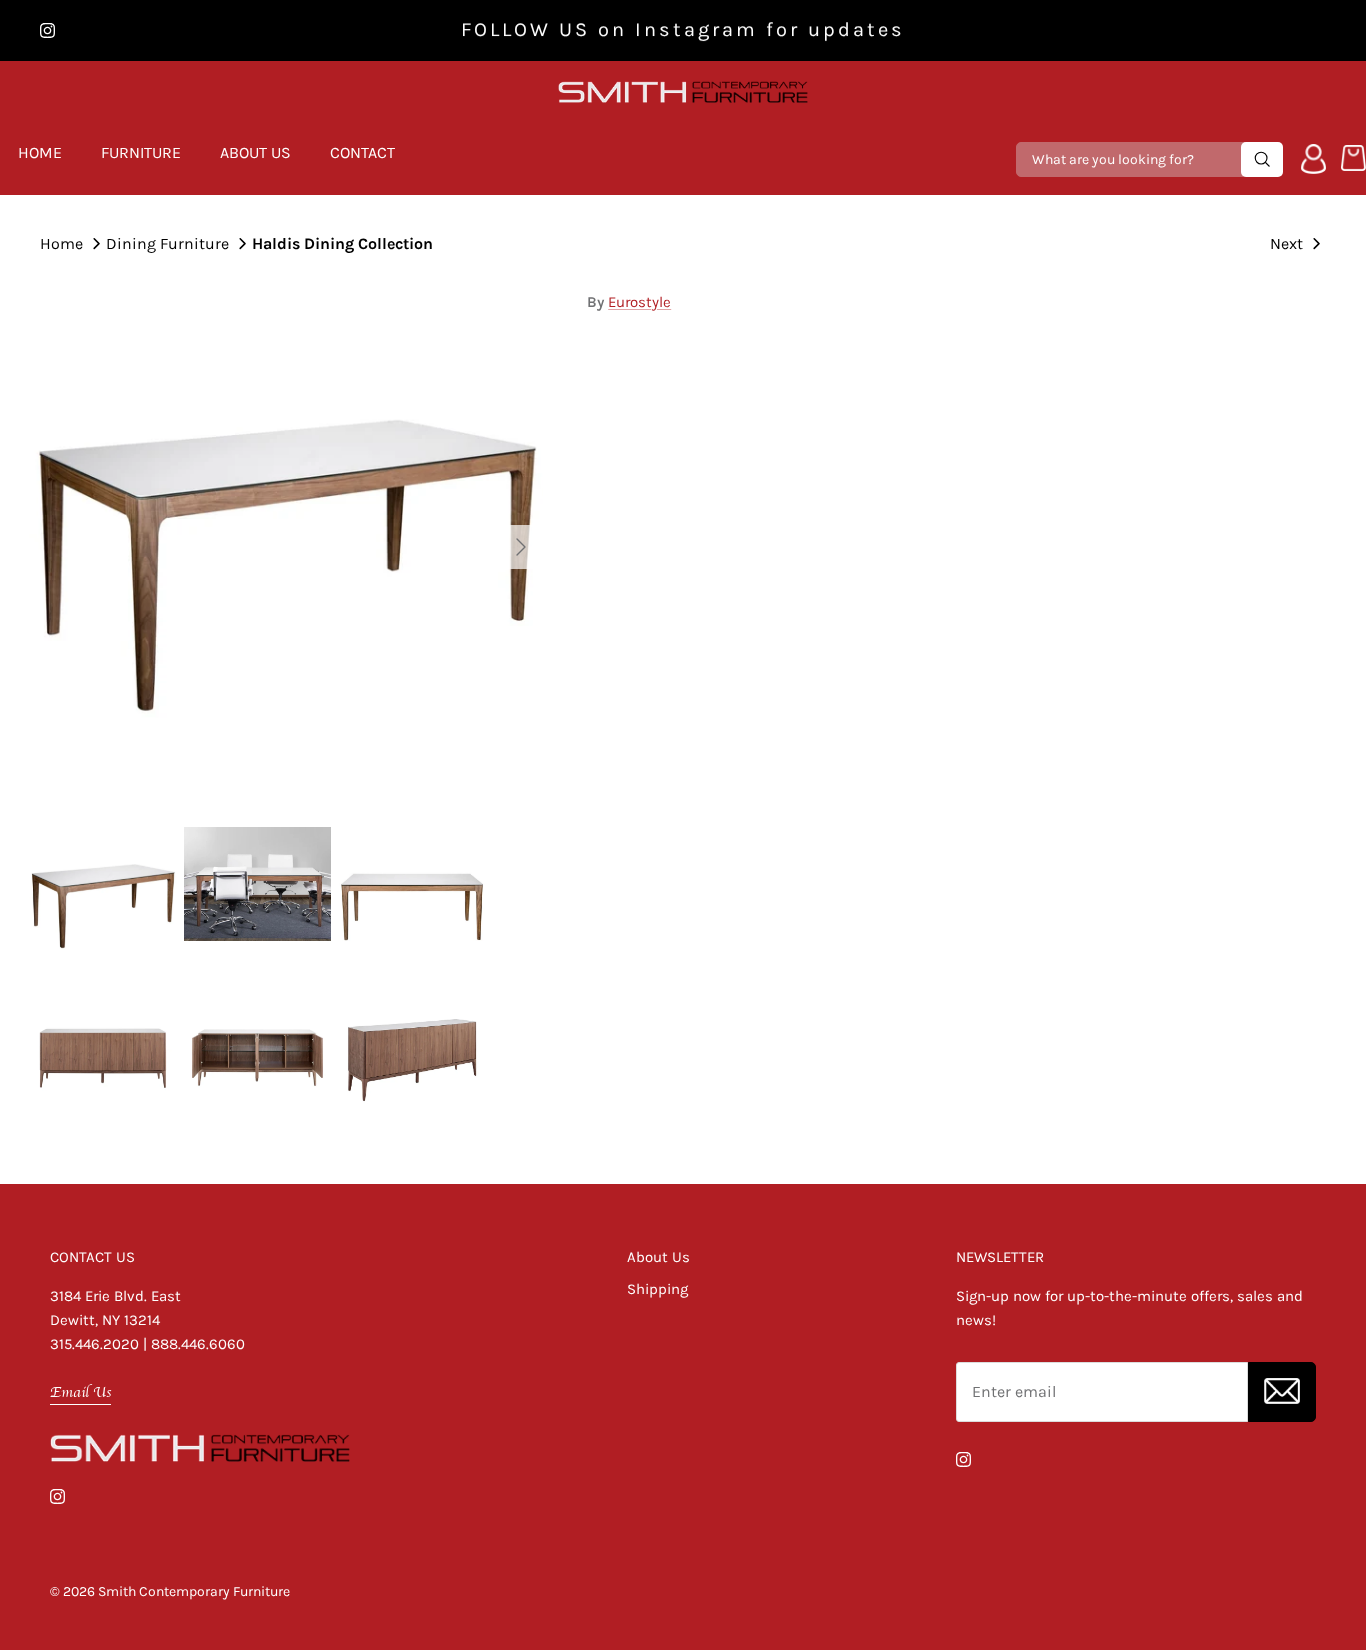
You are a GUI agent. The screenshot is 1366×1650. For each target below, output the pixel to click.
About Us (255, 152)
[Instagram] (47, 30)
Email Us (80, 1392)
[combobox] (1131, 159)
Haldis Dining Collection (342, 242)
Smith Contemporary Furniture (194, 1591)
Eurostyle (639, 302)
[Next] (521, 547)
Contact (362, 152)
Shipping (657, 1289)
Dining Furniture (167, 242)
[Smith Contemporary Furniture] (683, 92)
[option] (286, 547)
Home (40, 152)
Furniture (141, 152)
